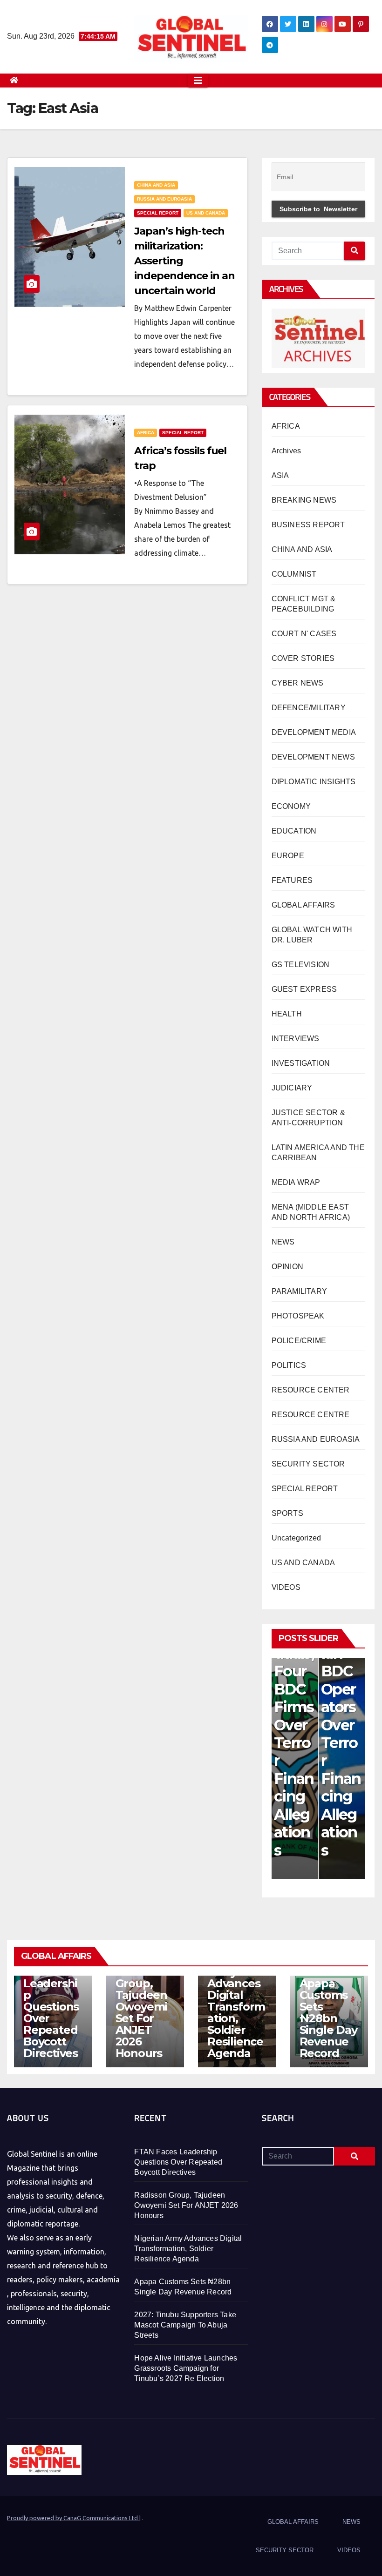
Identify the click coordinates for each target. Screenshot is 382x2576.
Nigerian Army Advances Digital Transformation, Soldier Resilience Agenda (236, 2007)
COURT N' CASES (304, 634)
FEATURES (292, 880)
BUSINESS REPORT (308, 525)
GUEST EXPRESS (304, 989)
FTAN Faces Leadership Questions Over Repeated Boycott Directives (51, 2007)
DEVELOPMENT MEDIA (314, 732)
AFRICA (146, 433)
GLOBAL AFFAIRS (304, 905)
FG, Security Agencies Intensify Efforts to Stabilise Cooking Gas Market (341, 1716)
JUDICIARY (292, 1088)
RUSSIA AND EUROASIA (164, 199)
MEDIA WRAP (296, 1182)
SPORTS (287, 1513)
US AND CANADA (206, 213)
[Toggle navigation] (198, 81)
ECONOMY (291, 806)
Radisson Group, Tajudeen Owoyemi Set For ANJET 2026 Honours (142, 2012)
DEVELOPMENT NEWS (313, 757)
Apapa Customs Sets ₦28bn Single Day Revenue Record (328, 2018)
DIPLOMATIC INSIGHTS (314, 782)
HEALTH (287, 1014)
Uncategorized (297, 1538)
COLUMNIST (294, 574)
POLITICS (289, 1365)
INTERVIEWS (296, 1039)
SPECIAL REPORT (158, 213)
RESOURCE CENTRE (311, 1415)
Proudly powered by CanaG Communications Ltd (73, 2518)
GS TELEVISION (301, 965)
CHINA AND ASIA (156, 185)
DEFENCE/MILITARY (309, 708)
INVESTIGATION (301, 1063)
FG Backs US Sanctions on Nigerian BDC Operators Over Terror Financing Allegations (294, 1689)
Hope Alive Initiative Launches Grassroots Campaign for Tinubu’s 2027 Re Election (186, 2368)
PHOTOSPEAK (298, 1316)
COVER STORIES (303, 658)
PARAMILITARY (299, 1291)
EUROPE (288, 856)
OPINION (287, 1267)
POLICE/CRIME (299, 1341)
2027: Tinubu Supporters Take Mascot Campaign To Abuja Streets (185, 2325)
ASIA (280, 475)
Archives (286, 451)
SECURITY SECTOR (308, 1464)
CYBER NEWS (298, 683)
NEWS (283, 1242)
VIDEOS (286, 1587)
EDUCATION (294, 831)
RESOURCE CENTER (311, 1390)
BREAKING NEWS (304, 500)
